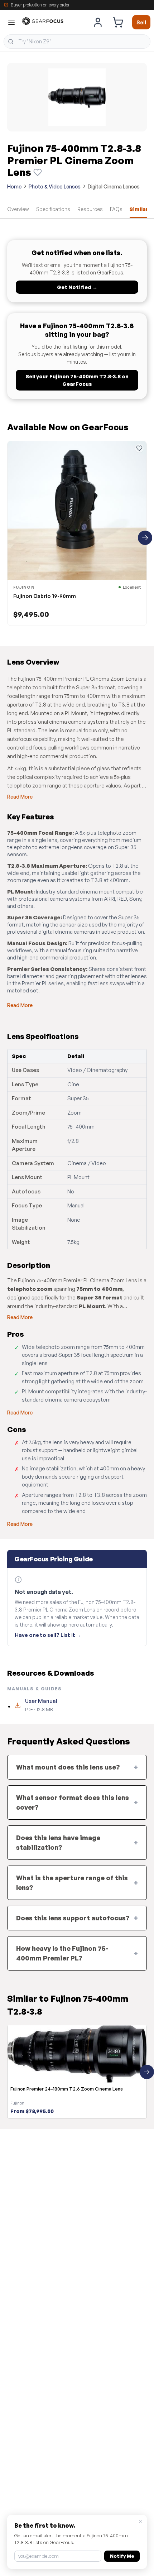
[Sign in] (98, 22)
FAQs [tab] (116, 209)
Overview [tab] (18, 209)
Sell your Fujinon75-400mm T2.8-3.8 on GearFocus (77, 380)
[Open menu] (11, 22)
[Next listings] (145, 538)
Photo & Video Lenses (55, 186)
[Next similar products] (147, 2072)
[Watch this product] (38, 172)
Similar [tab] (139, 209)
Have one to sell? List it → (48, 1635)
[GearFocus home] (43, 22)
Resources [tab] (90, 209)
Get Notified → (77, 287)
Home (14, 186)
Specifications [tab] (53, 209)
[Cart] (118, 22)
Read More (20, 797)
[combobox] (77, 42)
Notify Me (122, 2556)
